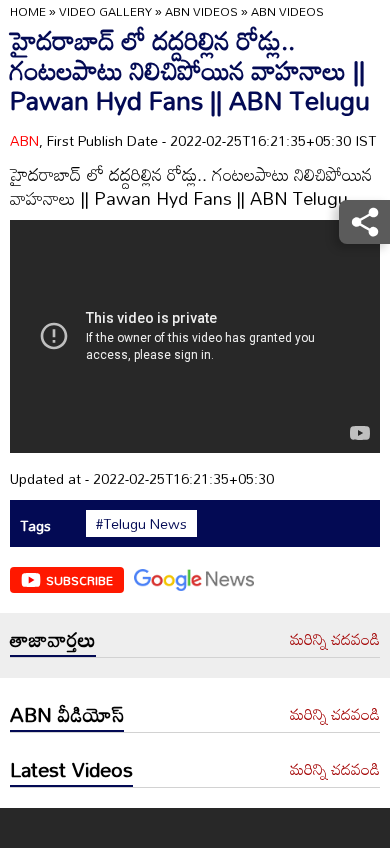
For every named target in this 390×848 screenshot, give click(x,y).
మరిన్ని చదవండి (335, 640)
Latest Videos (71, 769)
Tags (35, 525)
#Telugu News (141, 524)
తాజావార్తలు (53, 639)
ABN (24, 140)
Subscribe (79, 580)
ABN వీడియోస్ (67, 714)
